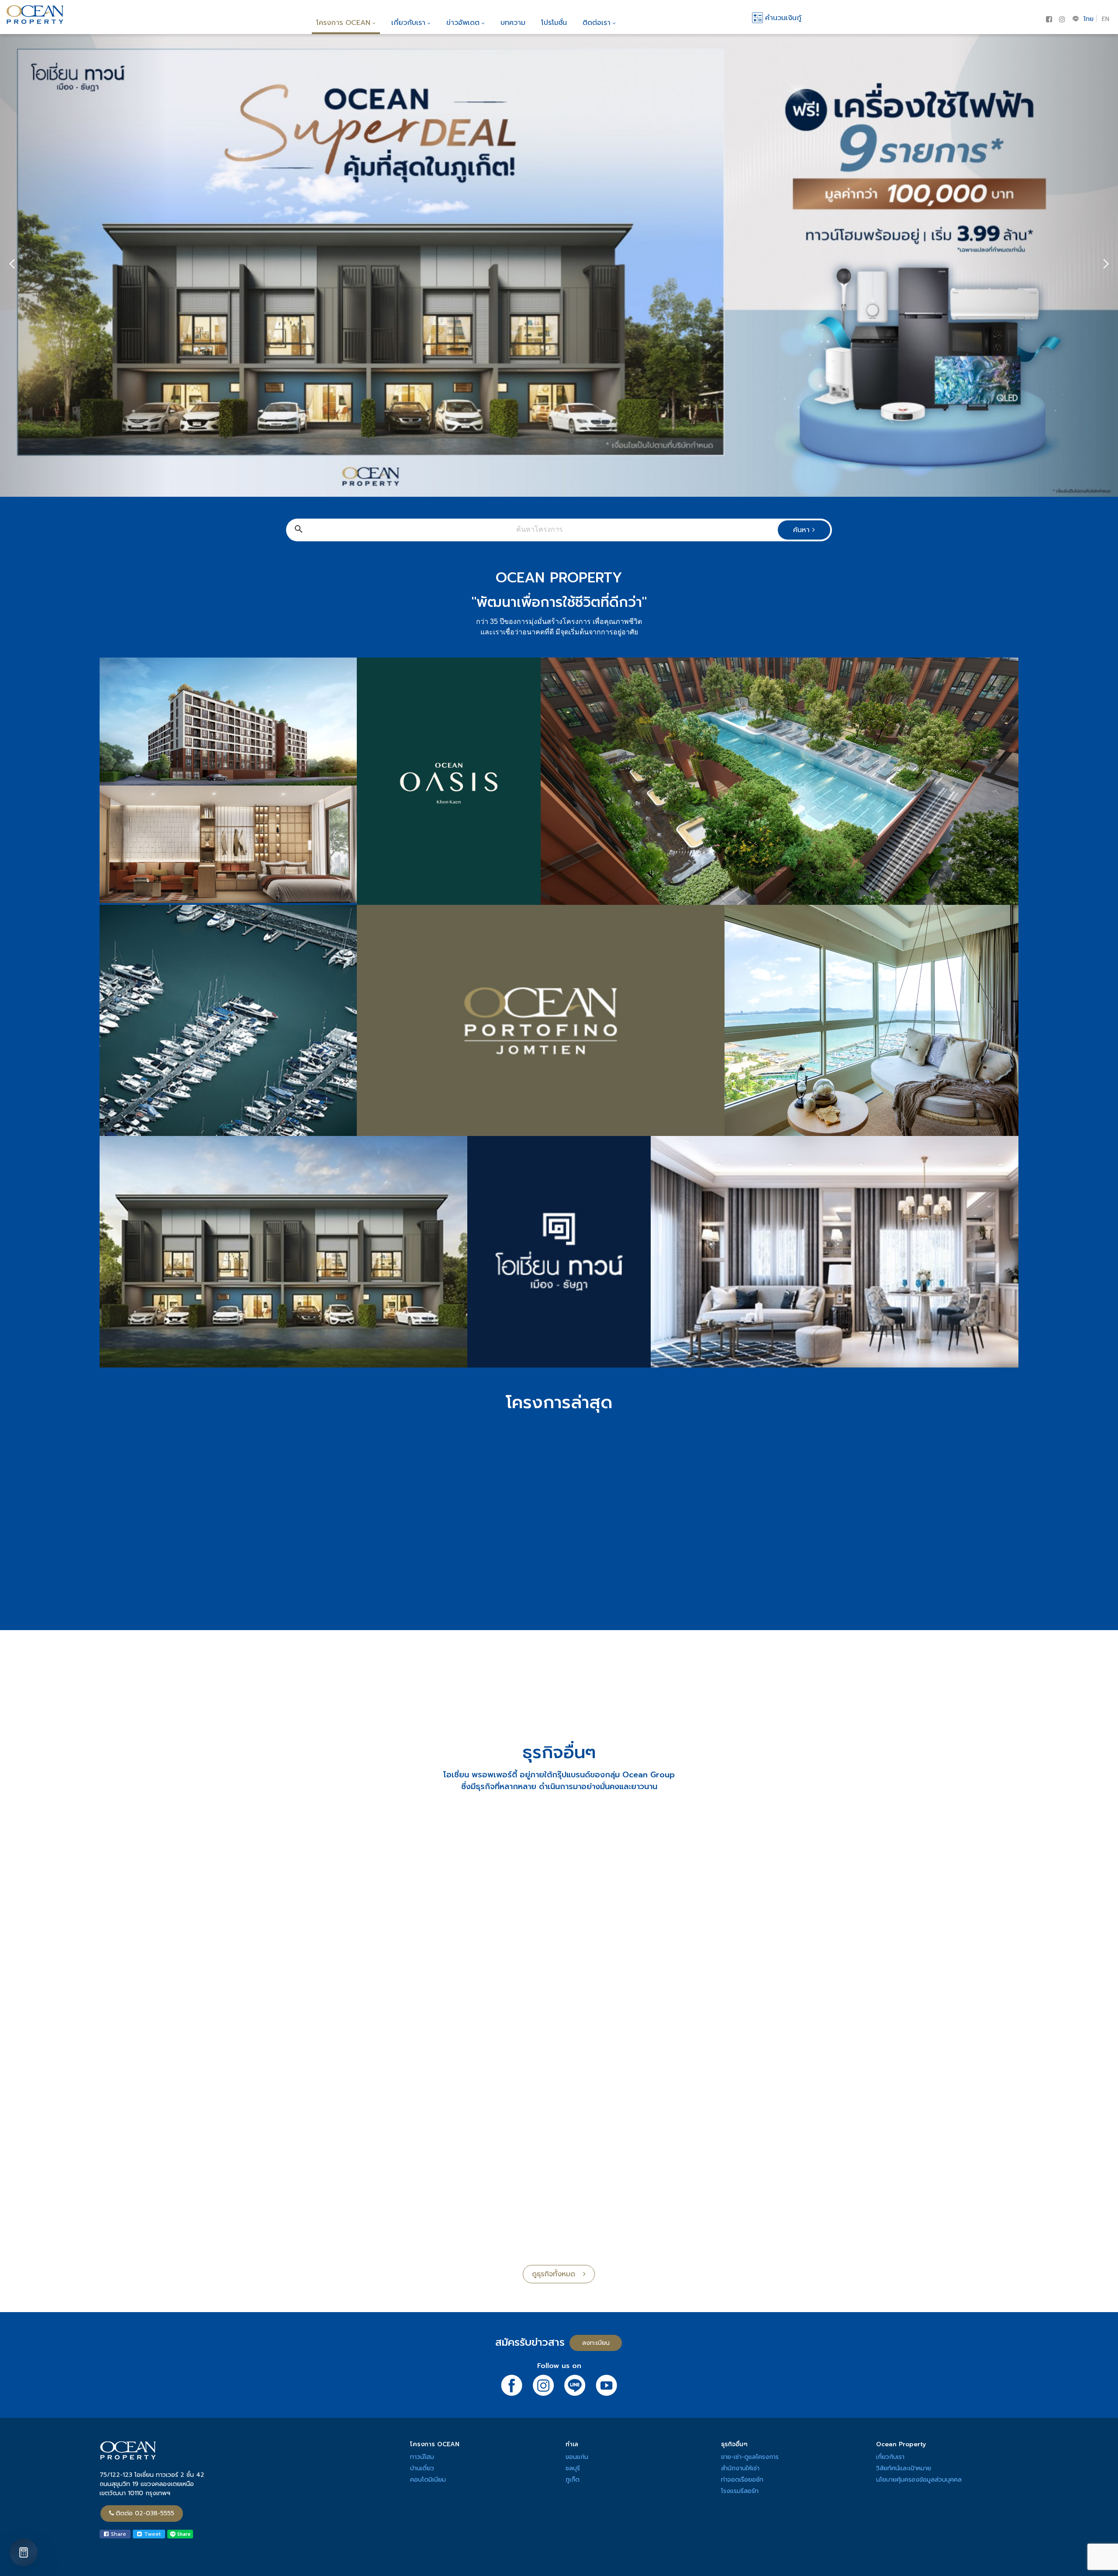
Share (117, 2534)
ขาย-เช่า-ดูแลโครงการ (750, 2457)
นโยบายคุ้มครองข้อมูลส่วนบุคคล (919, 2480)
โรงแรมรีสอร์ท (740, 2491)
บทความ (513, 23)
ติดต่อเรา (597, 23)
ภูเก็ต (573, 2480)
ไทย (1089, 19)
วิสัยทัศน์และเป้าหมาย (904, 2468)
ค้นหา (803, 530)
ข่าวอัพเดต (463, 23)
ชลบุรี (573, 2468)
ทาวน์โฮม (422, 2457)
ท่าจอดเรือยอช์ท (742, 2480)
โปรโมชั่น (554, 23)
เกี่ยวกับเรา (408, 23)
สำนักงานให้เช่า (740, 2468)
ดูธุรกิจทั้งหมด (557, 2274)
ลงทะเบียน (934, 162)
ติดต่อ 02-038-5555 (145, 2513)
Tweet (151, 2534)
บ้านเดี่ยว (422, 2468)
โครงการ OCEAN (343, 23)
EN (1106, 19)
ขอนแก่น (577, 2457)
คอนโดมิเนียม (428, 2480)
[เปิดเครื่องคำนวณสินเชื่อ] (24, 2552)
